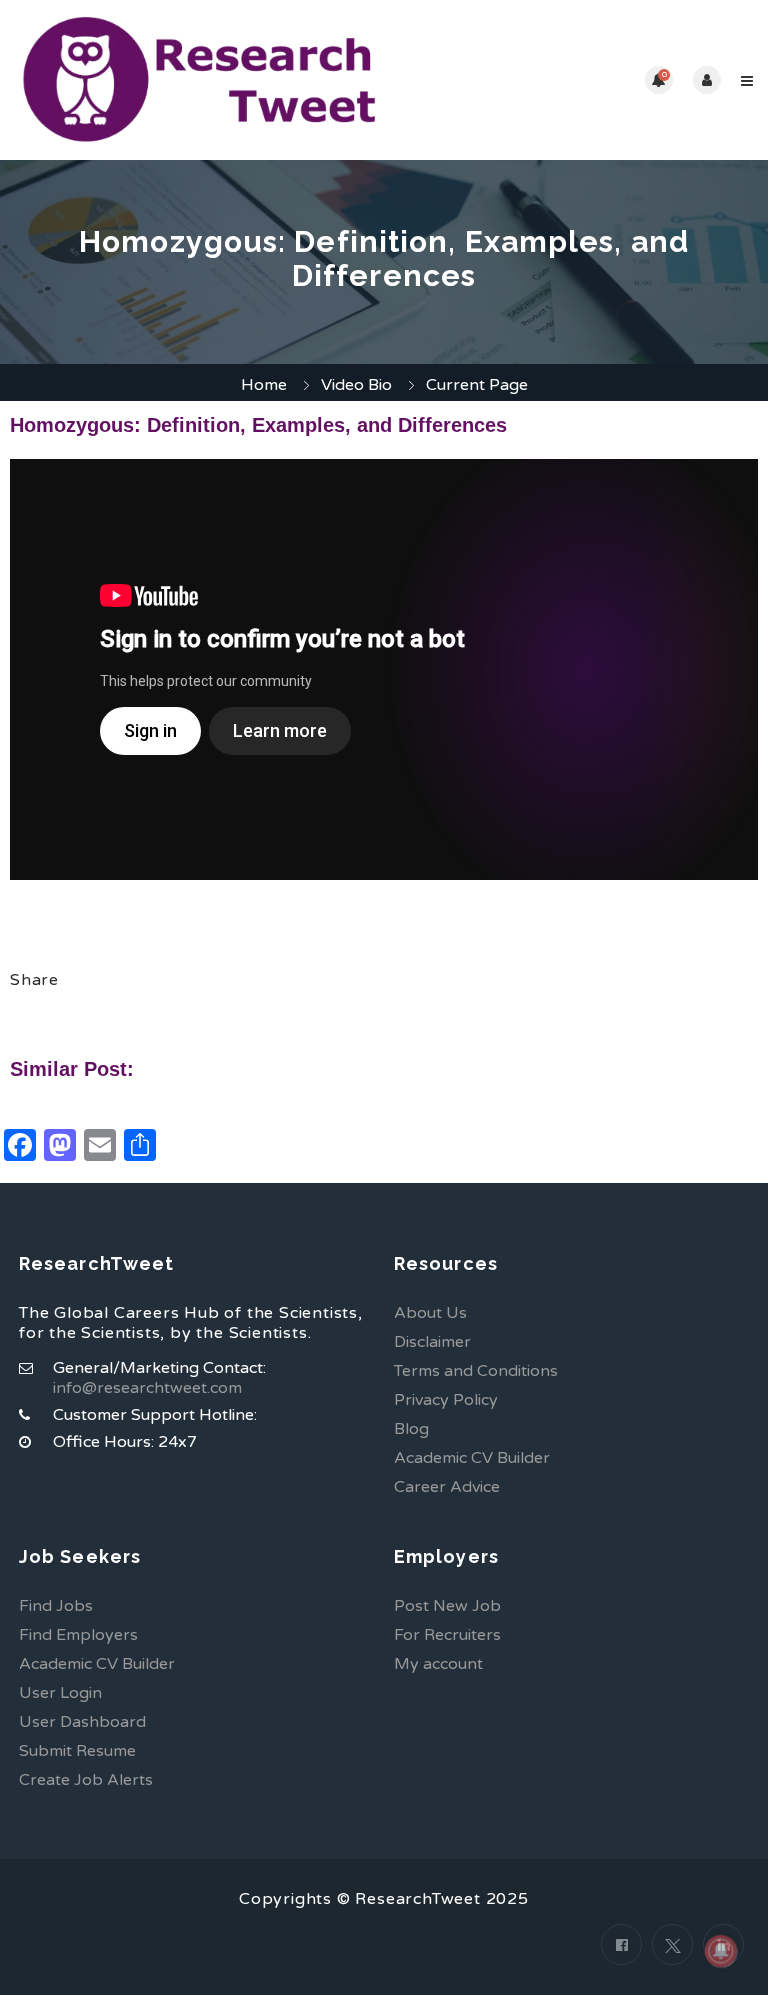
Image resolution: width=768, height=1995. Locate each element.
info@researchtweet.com (147, 1388)
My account (438, 1664)
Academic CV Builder (472, 1458)
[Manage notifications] (721, 1951)
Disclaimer (432, 1342)
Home (264, 385)
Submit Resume (77, 1751)
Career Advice (447, 1487)
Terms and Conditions (476, 1371)
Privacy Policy (446, 1400)
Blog (411, 1429)
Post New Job (447, 1606)
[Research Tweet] (199, 80)
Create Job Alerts (86, 1780)
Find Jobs (56, 1606)
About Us (430, 1313)
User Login (60, 1693)
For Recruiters (447, 1635)
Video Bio (356, 385)
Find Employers (78, 1635)
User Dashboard (82, 1722)
